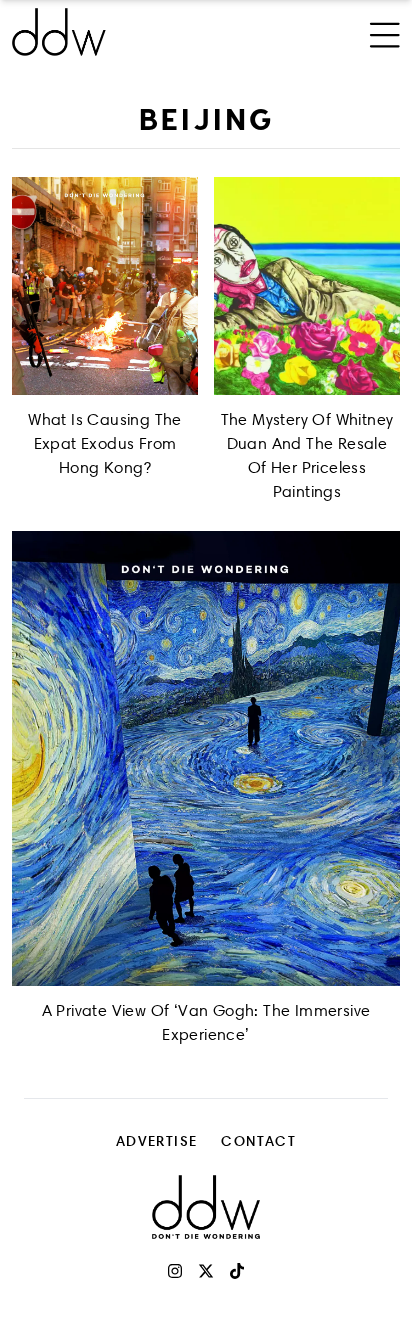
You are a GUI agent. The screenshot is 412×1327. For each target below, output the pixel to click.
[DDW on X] (206, 1271)
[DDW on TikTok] (237, 1271)
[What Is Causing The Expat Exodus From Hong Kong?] (105, 286)
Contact (258, 1140)
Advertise (157, 1140)
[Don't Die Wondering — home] (133, 32)
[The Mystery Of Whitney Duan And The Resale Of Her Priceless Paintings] (307, 286)
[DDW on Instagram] (175, 1271)
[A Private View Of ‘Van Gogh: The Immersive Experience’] (206, 758)
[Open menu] (385, 32)
